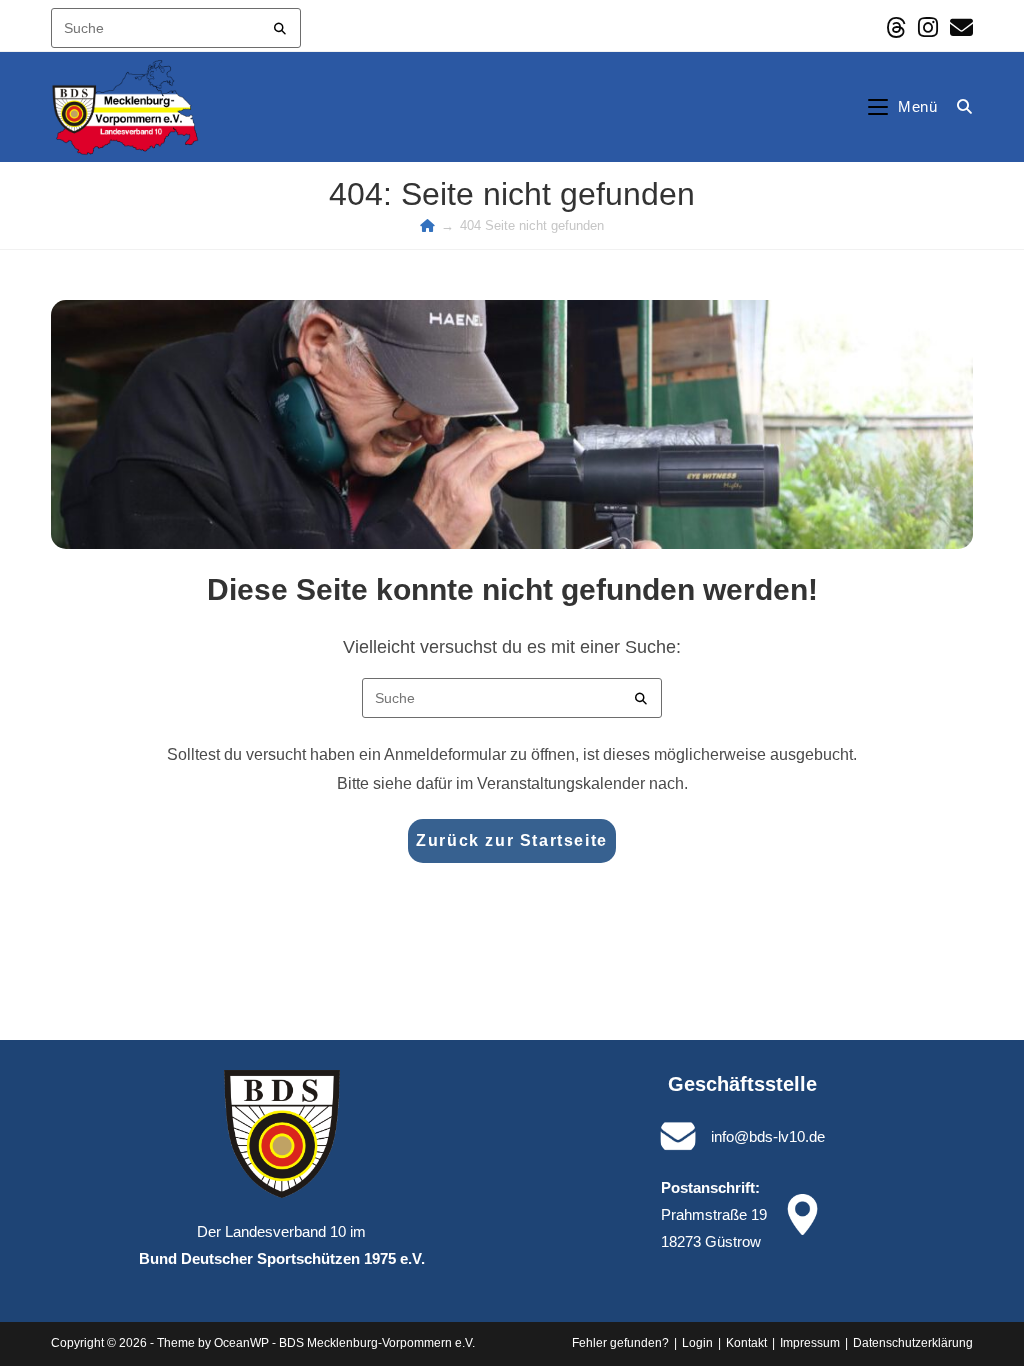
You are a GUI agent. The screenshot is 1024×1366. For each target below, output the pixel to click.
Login (697, 1343)
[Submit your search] (280, 25)
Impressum (810, 1343)
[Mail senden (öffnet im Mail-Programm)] (958, 27)
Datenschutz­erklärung (913, 1343)
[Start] (427, 225)
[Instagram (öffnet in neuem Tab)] (928, 27)
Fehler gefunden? (620, 1343)
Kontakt (746, 1343)
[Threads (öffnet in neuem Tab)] (896, 27)
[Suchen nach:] (957, 106)
